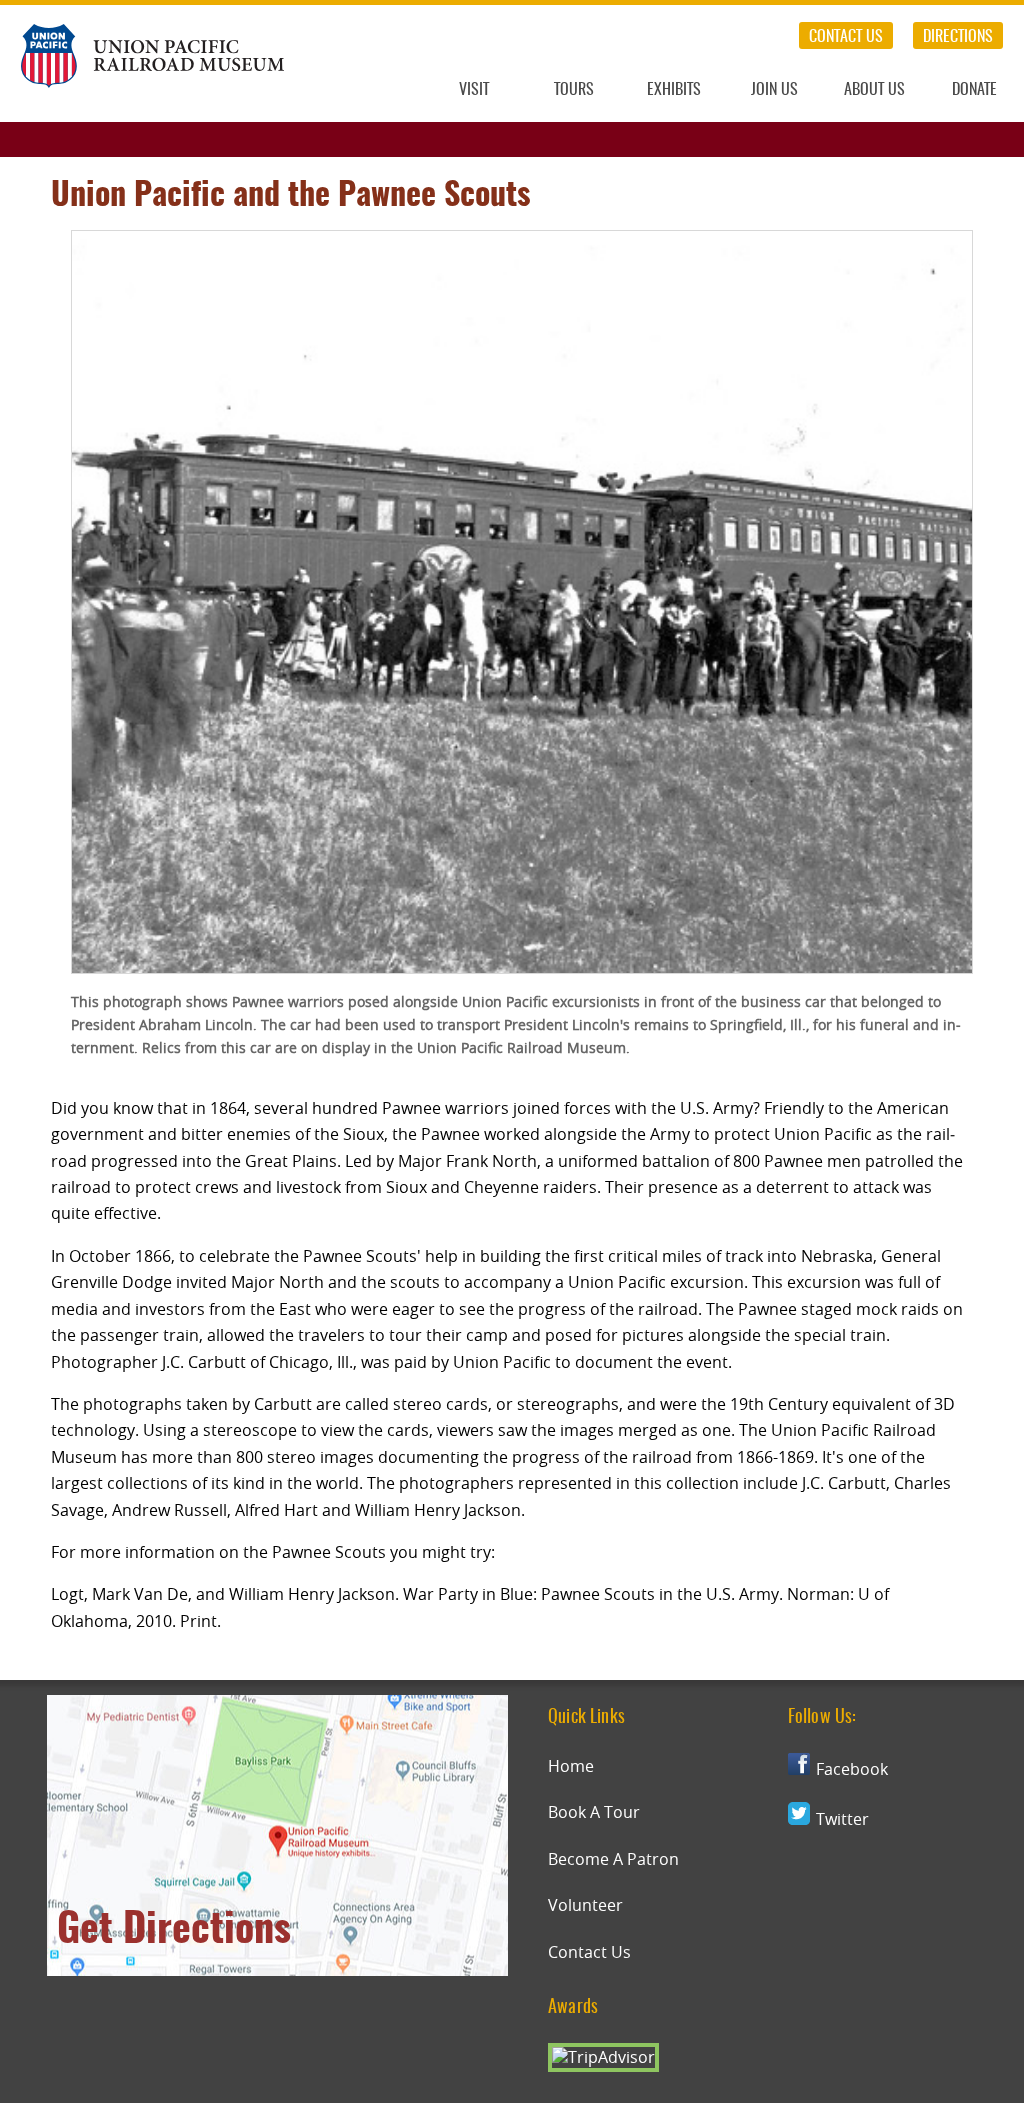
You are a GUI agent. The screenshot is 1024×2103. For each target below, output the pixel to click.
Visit (474, 90)
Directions (958, 37)
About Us (874, 90)
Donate (974, 90)
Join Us (774, 90)
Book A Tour (594, 1812)
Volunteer (585, 1905)
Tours (574, 90)
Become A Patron (613, 1859)
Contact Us (846, 37)
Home (571, 1766)
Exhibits (674, 90)
